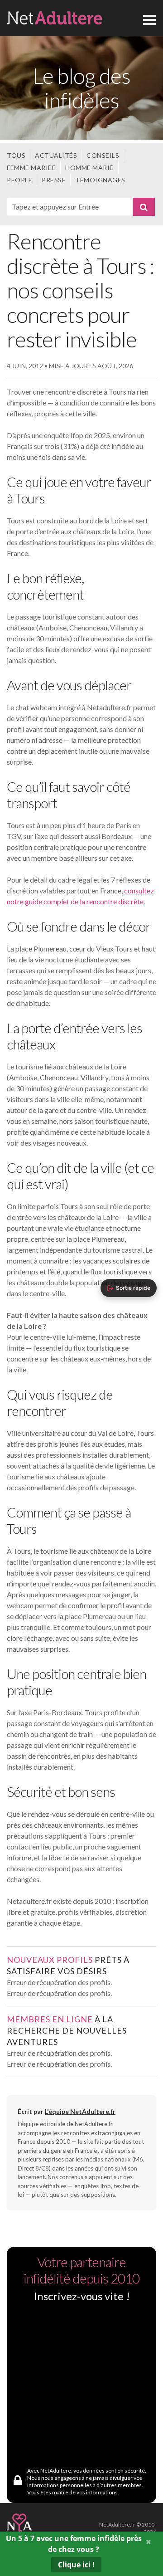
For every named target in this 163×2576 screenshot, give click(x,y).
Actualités (56, 155)
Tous (16, 155)
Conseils (103, 155)
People (19, 180)
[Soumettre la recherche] (144, 207)
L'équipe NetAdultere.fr (80, 2111)
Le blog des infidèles (81, 88)
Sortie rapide (133, 1288)
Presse (54, 180)
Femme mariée (31, 168)
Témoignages (100, 180)
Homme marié (89, 168)
